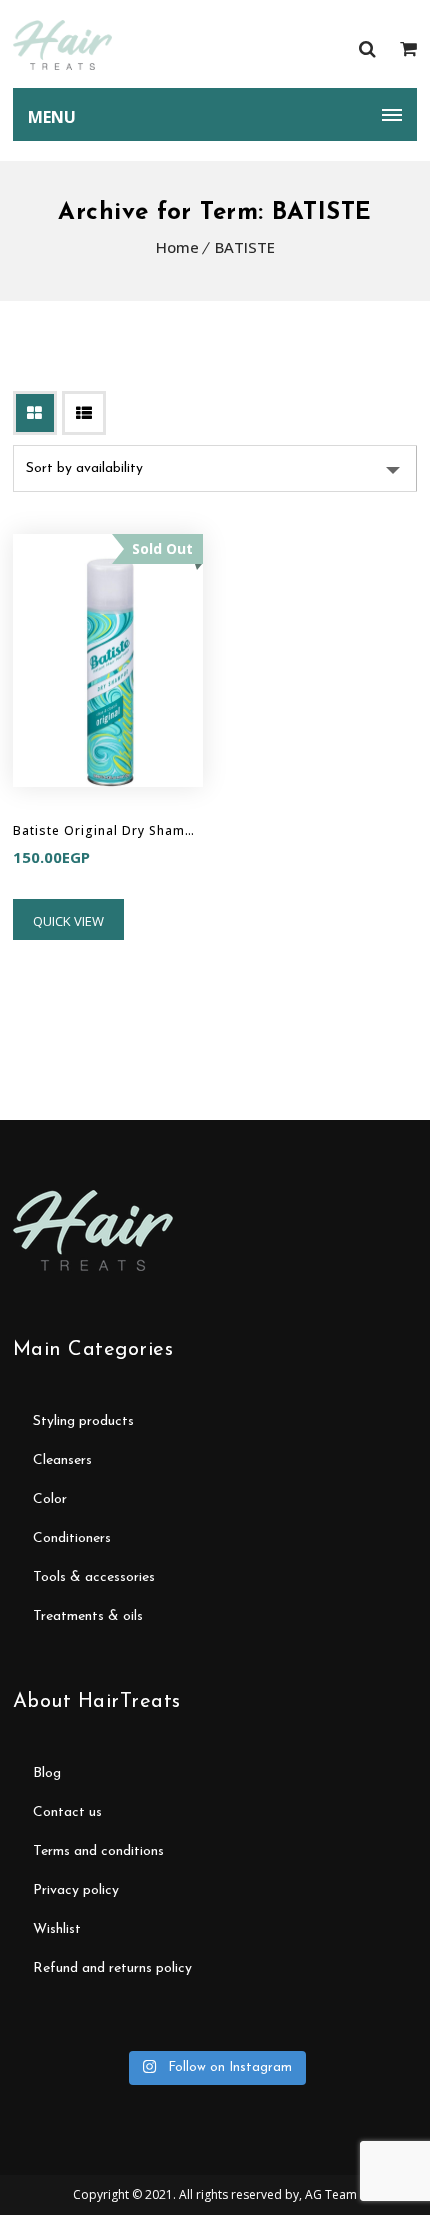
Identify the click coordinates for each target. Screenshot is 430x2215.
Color (50, 1499)
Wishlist (57, 1929)
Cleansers (62, 1460)
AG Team (331, 2194)
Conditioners (72, 1538)
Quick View (68, 921)
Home (177, 247)
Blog (47, 1773)
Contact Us (67, 1812)
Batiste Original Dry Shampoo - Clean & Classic (108, 830)
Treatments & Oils (88, 1616)
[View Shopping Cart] (408, 48)
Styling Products (83, 1421)
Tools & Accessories (94, 1577)
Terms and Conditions (98, 1851)
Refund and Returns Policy (112, 1968)
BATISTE (245, 247)
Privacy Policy (76, 1890)
